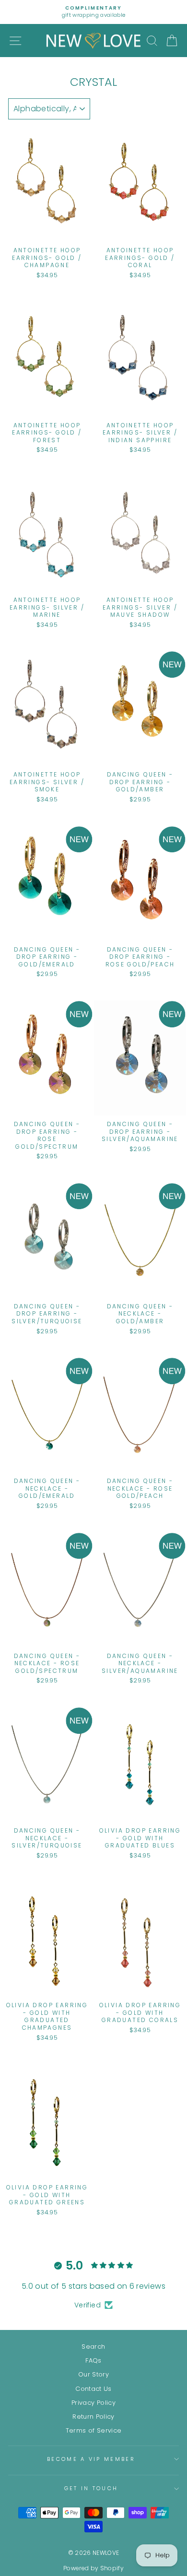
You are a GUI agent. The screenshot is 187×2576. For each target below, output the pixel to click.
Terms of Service (94, 2430)
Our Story (93, 2374)
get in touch (91, 2488)
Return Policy (93, 2417)
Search (93, 2347)
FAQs (93, 2360)
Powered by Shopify (93, 2568)
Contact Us (93, 2389)
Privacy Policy (93, 2403)
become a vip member (91, 2459)
